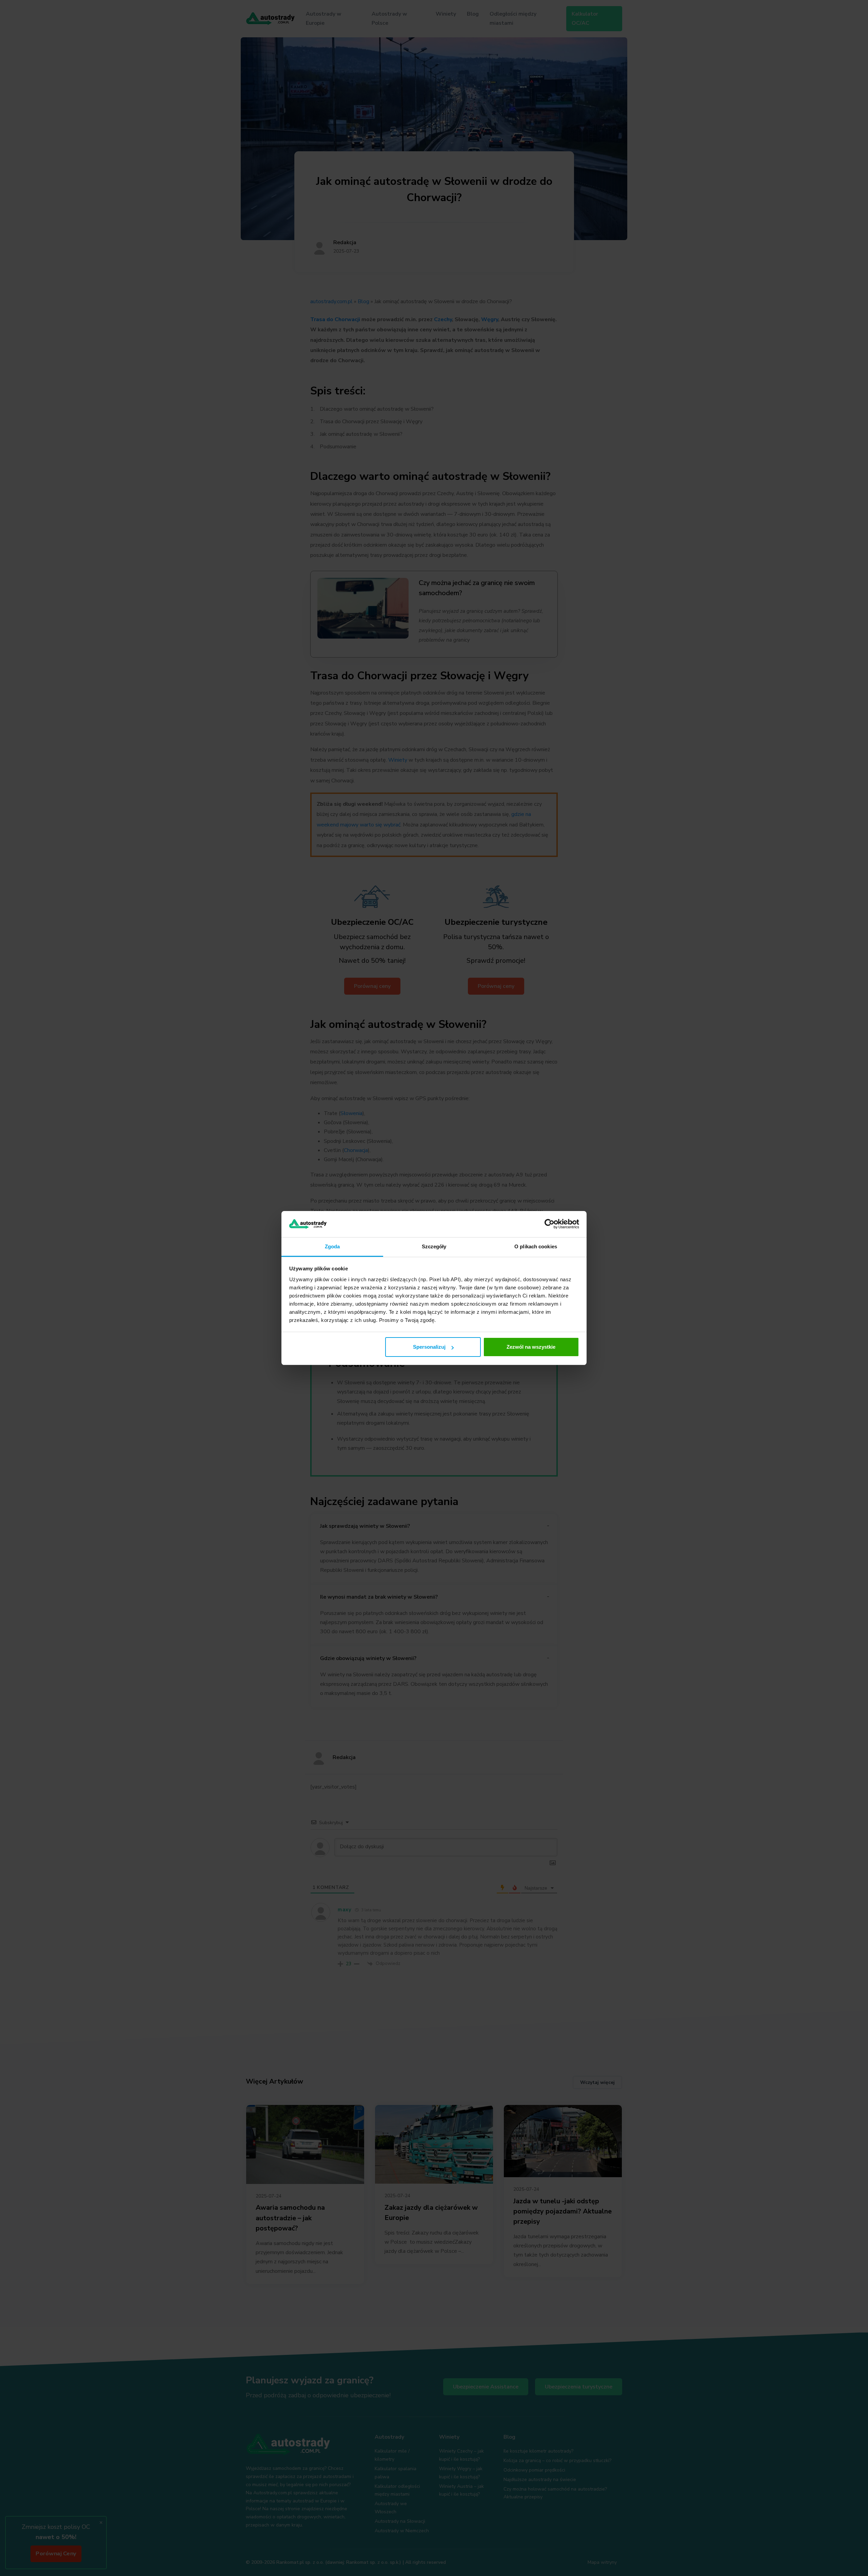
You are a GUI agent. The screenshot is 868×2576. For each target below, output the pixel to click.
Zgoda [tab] (332, 1246)
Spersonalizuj (429, 1347)
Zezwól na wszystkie (531, 1347)
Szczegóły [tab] (434, 1246)
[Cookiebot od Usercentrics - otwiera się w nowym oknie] (549, 1224)
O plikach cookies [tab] (536, 1246)
